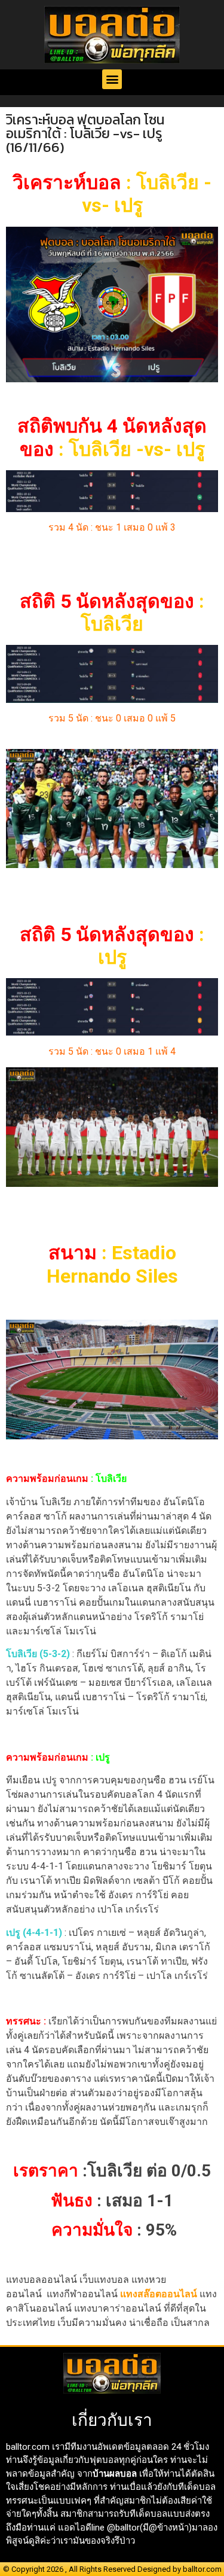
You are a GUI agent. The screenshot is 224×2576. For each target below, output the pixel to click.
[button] (112, 79)
